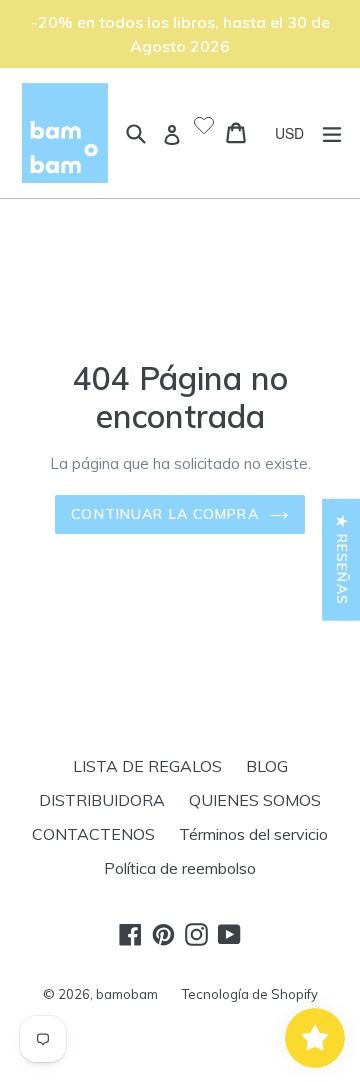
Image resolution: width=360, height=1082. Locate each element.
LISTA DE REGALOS (147, 766)
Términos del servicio (253, 834)
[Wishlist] (204, 127)
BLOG (267, 766)
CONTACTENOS (93, 834)
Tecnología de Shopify (250, 994)
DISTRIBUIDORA (102, 800)
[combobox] (296, 133)
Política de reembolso (180, 868)
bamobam (127, 994)
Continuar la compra (164, 514)
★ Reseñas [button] (342, 560)
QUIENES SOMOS (255, 800)
